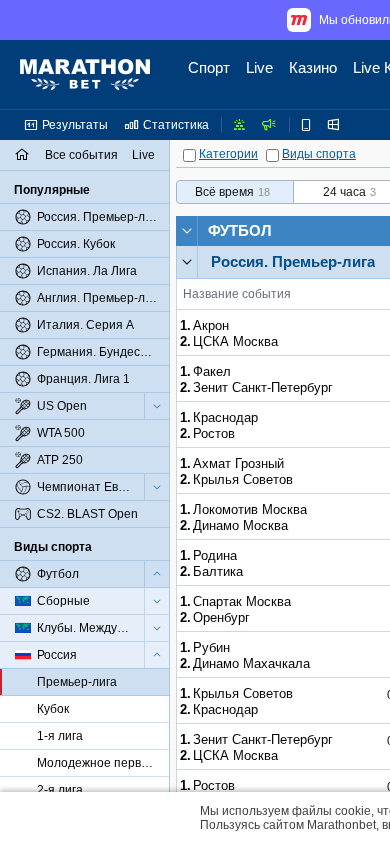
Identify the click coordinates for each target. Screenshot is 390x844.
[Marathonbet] (85, 75)
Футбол (240, 230)
